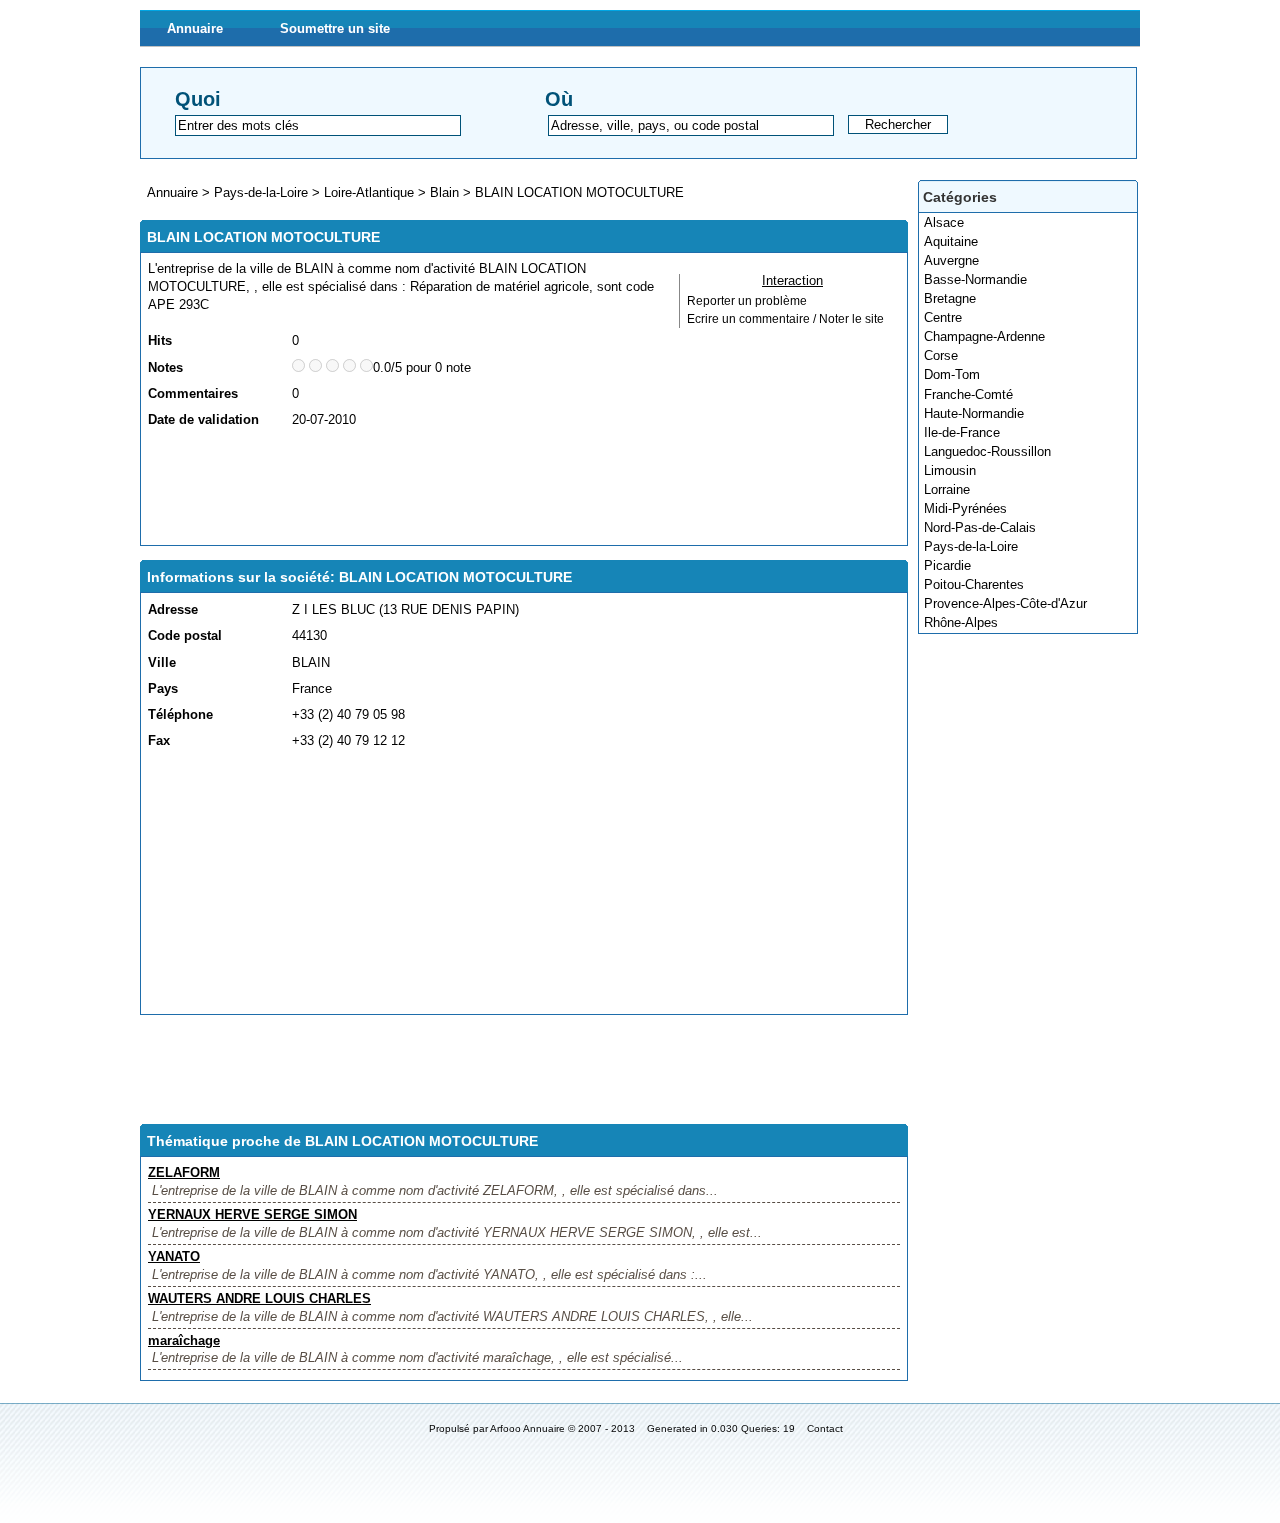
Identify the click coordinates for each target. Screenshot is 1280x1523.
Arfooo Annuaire (527, 1428)
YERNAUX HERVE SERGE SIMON (252, 1214)
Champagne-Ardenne (984, 336)
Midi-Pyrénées (965, 508)
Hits (160, 340)
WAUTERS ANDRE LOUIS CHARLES (259, 1298)
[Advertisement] (512, 488)
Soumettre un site (335, 28)
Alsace (944, 222)
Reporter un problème (747, 301)
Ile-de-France (962, 432)
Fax (159, 740)
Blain (444, 192)
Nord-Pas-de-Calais (980, 527)
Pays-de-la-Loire (971, 546)
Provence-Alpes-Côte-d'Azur (1005, 603)
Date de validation (203, 419)
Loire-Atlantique (369, 192)
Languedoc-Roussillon (987, 451)
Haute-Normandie (974, 413)
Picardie (947, 565)
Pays (163, 688)
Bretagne (950, 298)
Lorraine (947, 489)
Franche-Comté (968, 394)
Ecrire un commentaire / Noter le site (785, 319)
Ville (162, 662)
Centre (943, 317)
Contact (825, 1428)
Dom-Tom (952, 374)
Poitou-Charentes (974, 584)
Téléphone (180, 714)
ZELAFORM (184, 1172)
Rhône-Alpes (961, 622)
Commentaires (193, 393)
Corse (941, 355)
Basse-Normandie (975, 279)
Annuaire (195, 28)
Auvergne (951, 260)
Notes (165, 367)
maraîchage (184, 1340)
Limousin (950, 470)
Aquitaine (951, 241)
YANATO (174, 1256)
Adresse (173, 609)
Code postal (185, 635)
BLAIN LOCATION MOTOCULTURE (579, 192)
